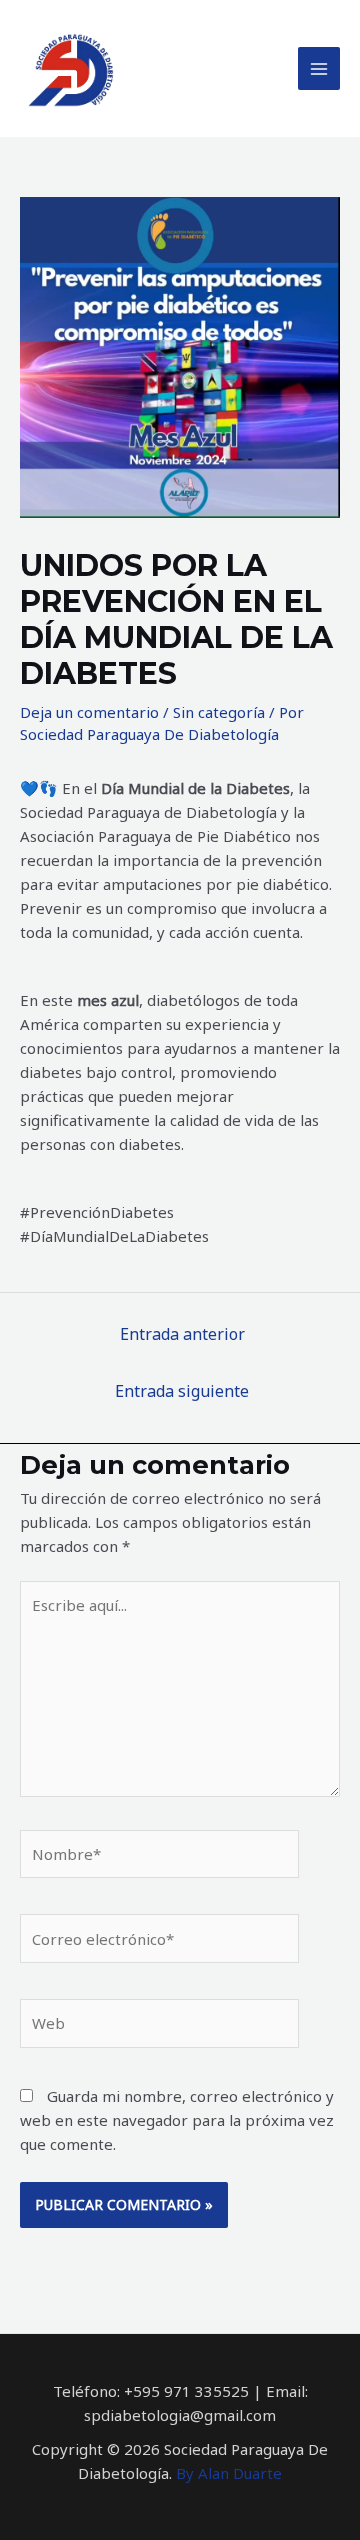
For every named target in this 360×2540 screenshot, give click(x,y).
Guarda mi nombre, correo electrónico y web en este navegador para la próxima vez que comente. (177, 2120)
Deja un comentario (89, 712)
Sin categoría (219, 712)
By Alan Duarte (229, 2473)
